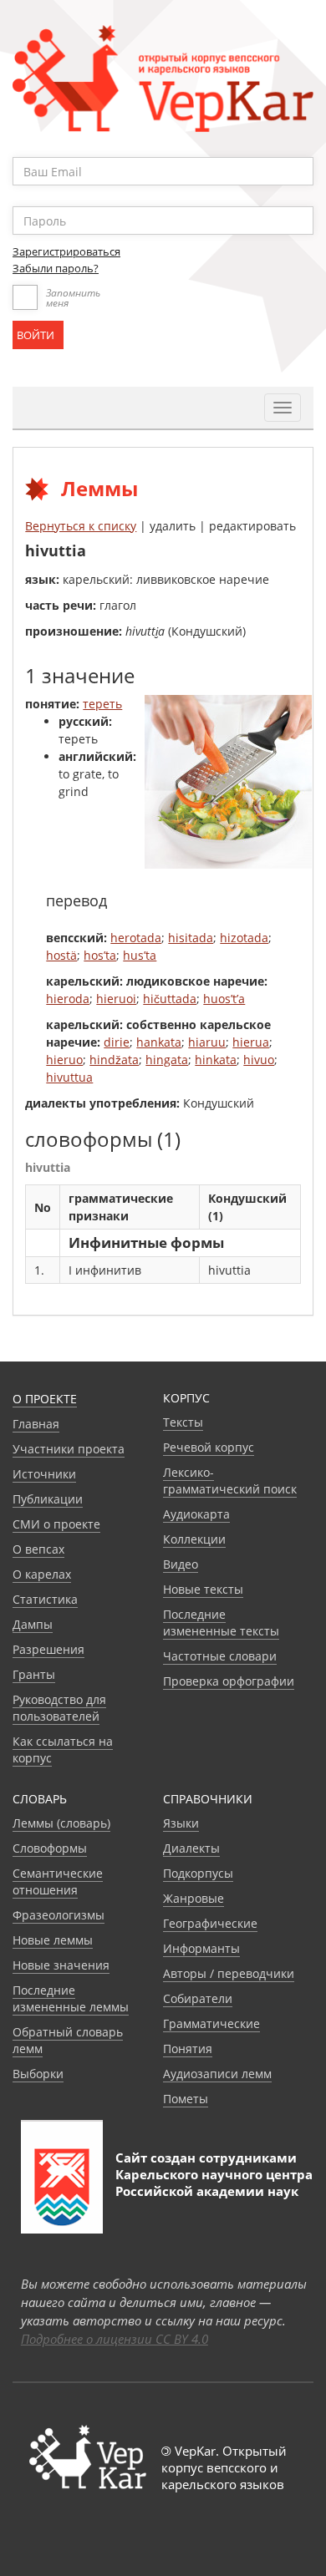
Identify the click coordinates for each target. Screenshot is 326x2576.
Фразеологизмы (59, 1915)
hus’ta (140, 955)
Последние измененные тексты (221, 1623)
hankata (159, 1042)
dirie (117, 1042)
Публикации (48, 1499)
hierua (251, 1042)
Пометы (186, 2099)
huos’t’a (224, 999)
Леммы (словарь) (61, 1823)
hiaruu (207, 1042)
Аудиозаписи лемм (217, 2074)
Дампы (33, 1624)
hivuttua (69, 1077)
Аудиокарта (196, 1514)
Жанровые (194, 1898)
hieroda (68, 999)
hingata (167, 1060)
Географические (210, 1923)
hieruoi (116, 999)
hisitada (191, 938)
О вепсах (38, 1549)
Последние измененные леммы (71, 1998)
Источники (44, 1474)
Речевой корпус (209, 1447)
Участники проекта (69, 1449)
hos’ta (100, 955)
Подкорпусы (198, 1873)
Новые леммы (53, 1940)
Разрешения (48, 1649)
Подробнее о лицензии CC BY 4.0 (115, 2339)
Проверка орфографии (229, 1681)
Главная (36, 1424)
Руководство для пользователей (59, 1708)
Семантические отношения (58, 1881)
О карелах (42, 1574)
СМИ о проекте (56, 1524)
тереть (102, 704)
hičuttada (170, 999)
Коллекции (194, 1539)
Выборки (38, 2074)
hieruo (64, 1060)
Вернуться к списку (81, 526)
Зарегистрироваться (66, 251)
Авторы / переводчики (229, 1973)
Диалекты (191, 1848)
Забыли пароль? (56, 268)
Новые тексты (203, 1589)
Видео (181, 1564)
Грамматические (211, 2023)
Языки (181, 1823)
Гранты (34, 1674)
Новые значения (61, 1965)
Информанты (201, 1948)
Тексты (183, 1422)
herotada (136, 938)
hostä (61, 955)
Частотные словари (220, 1656)
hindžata (114, 1060)
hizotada (244, 938)
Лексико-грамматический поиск (230, 1481)
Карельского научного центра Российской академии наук (214, 2183)
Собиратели (198, 1998)
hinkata (216, 1060)
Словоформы (50, 1848)
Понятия (188, 2049)
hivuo (259, 1060)
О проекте (45, 1399)
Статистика (45, 1599)
